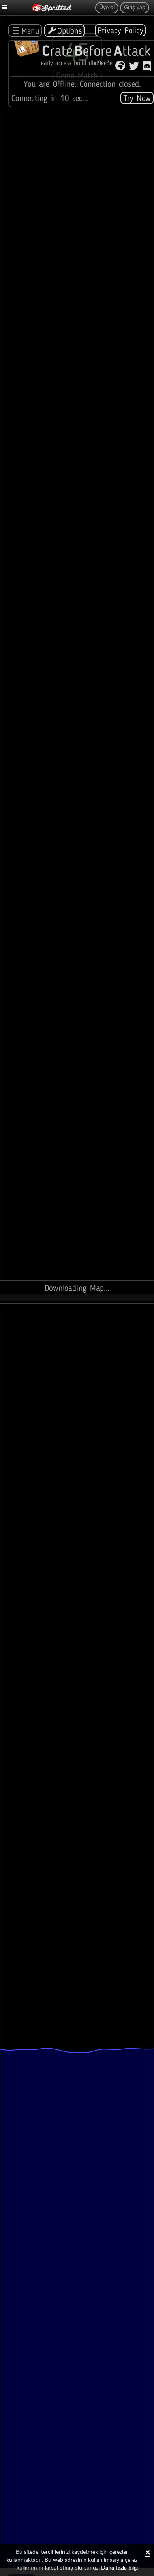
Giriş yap (135, 8)
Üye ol (107, 8)
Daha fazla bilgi (119, 2568)
